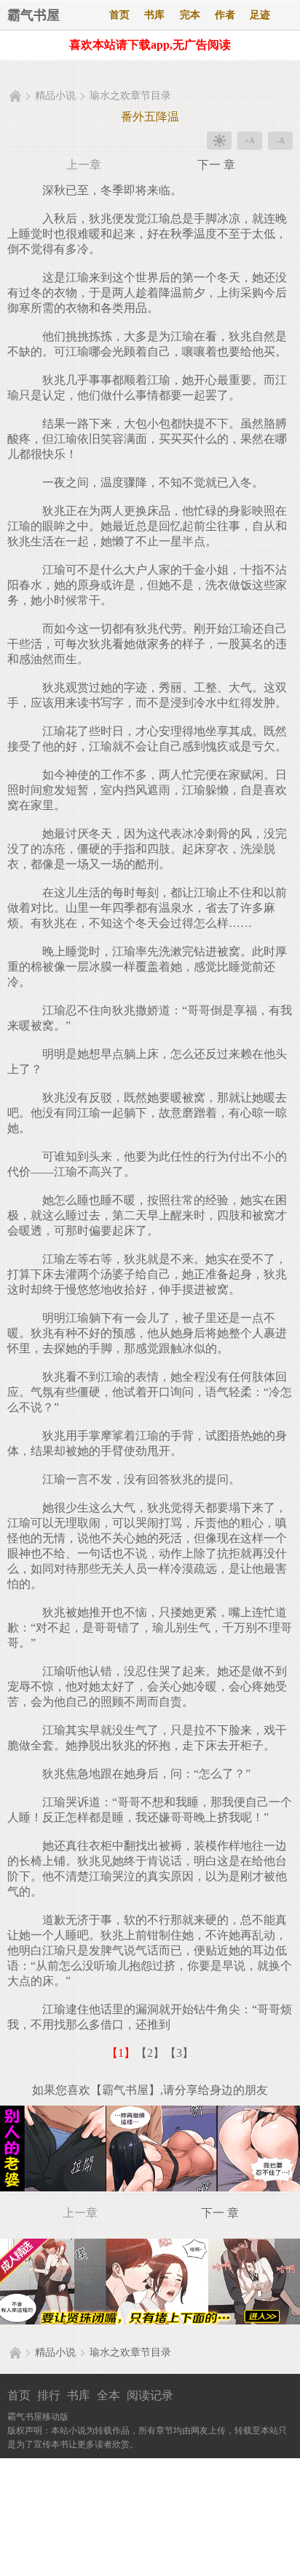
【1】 (121, 2053)
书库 (154, 15)
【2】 (150, 2053)
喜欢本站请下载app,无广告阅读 (150, 45)
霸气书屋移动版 (38, 2417)
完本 (190, 15)
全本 (108, 2395)
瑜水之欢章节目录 (130, 96)
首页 (119, 15)
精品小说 (55, 96)
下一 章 (216, 165)
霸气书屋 (33, 15)
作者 (225, 15)
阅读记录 (150, 2395)
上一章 (84, 165)
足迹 (260, 15)
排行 (49, 2395)
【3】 (179, 2053)
